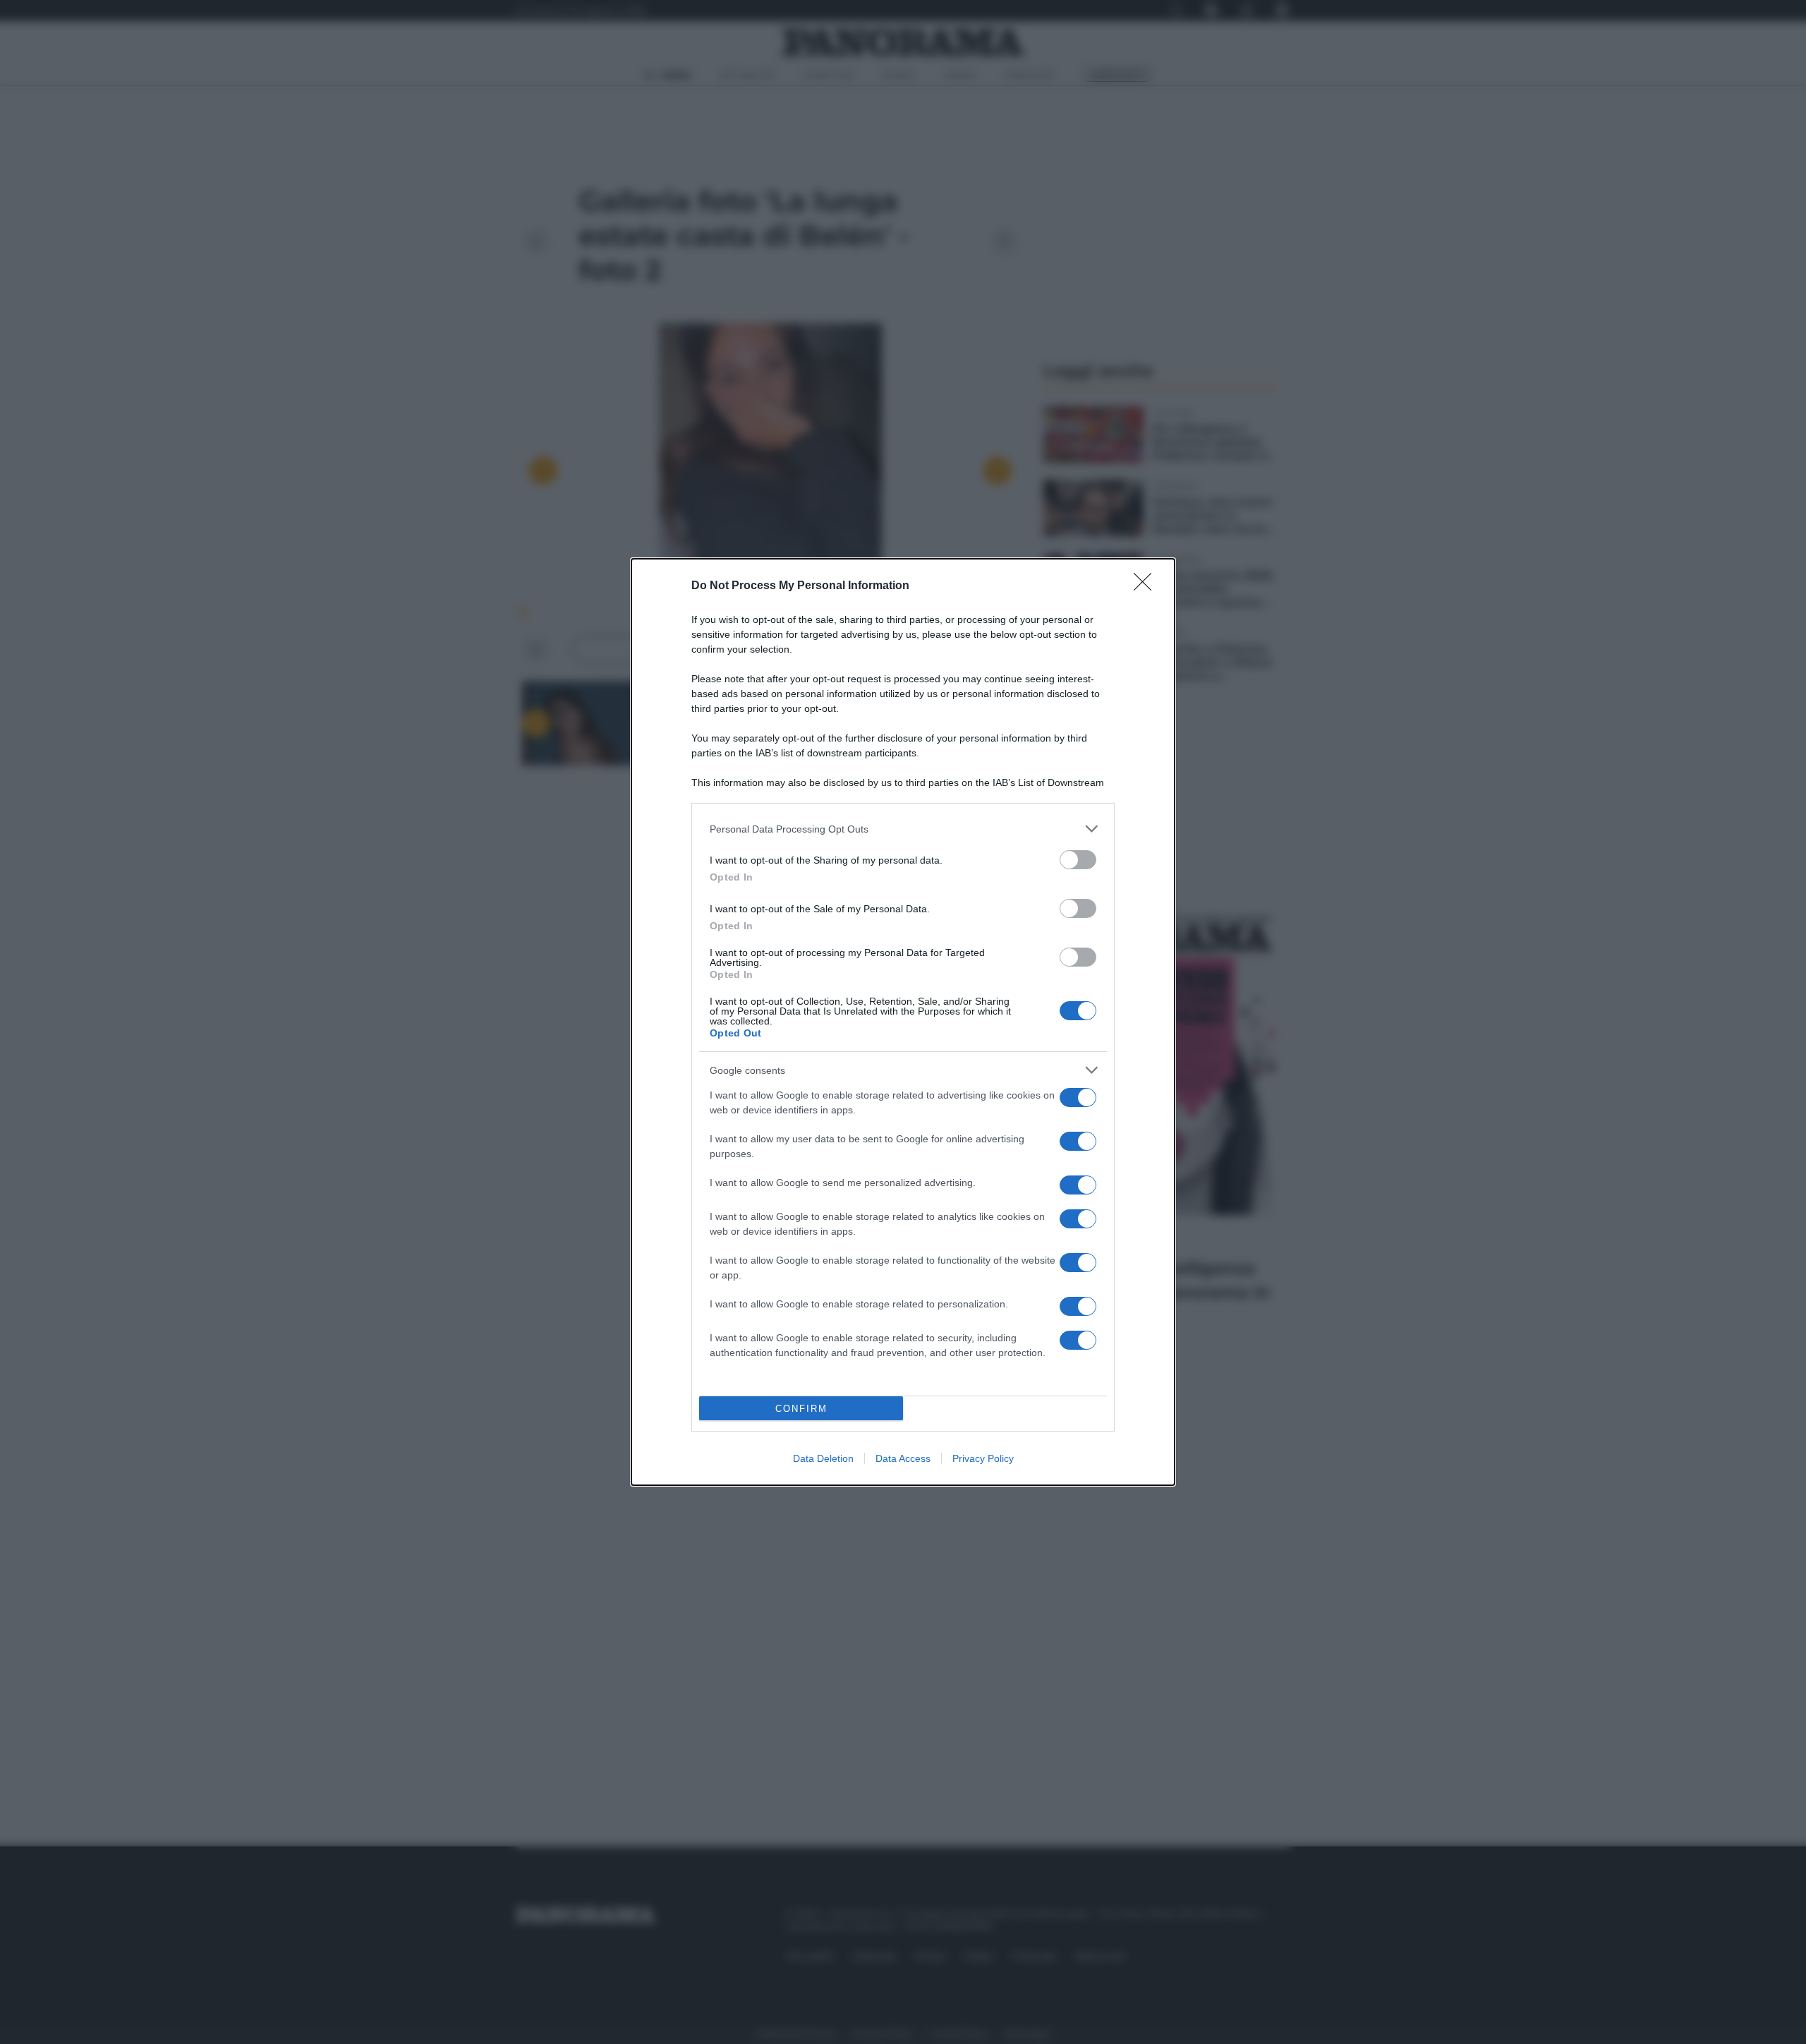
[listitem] (903, 829)
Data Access (903, 1458)
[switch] (1078, 860)
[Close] (1147, 586)
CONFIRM (801, 1409)
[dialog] (903, 1022)
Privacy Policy (983, 1458)
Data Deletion (823, 1458)
